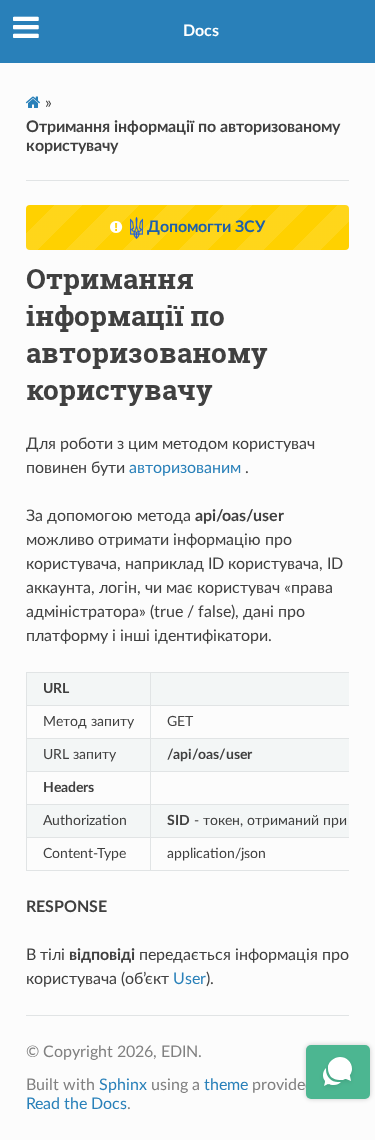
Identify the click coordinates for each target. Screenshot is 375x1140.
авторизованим (185, 468)
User (189, 979)
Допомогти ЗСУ (204, 227)
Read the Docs (76, 1104)
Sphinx (123, 1085)
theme (226, 1085)
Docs (201, 31)
